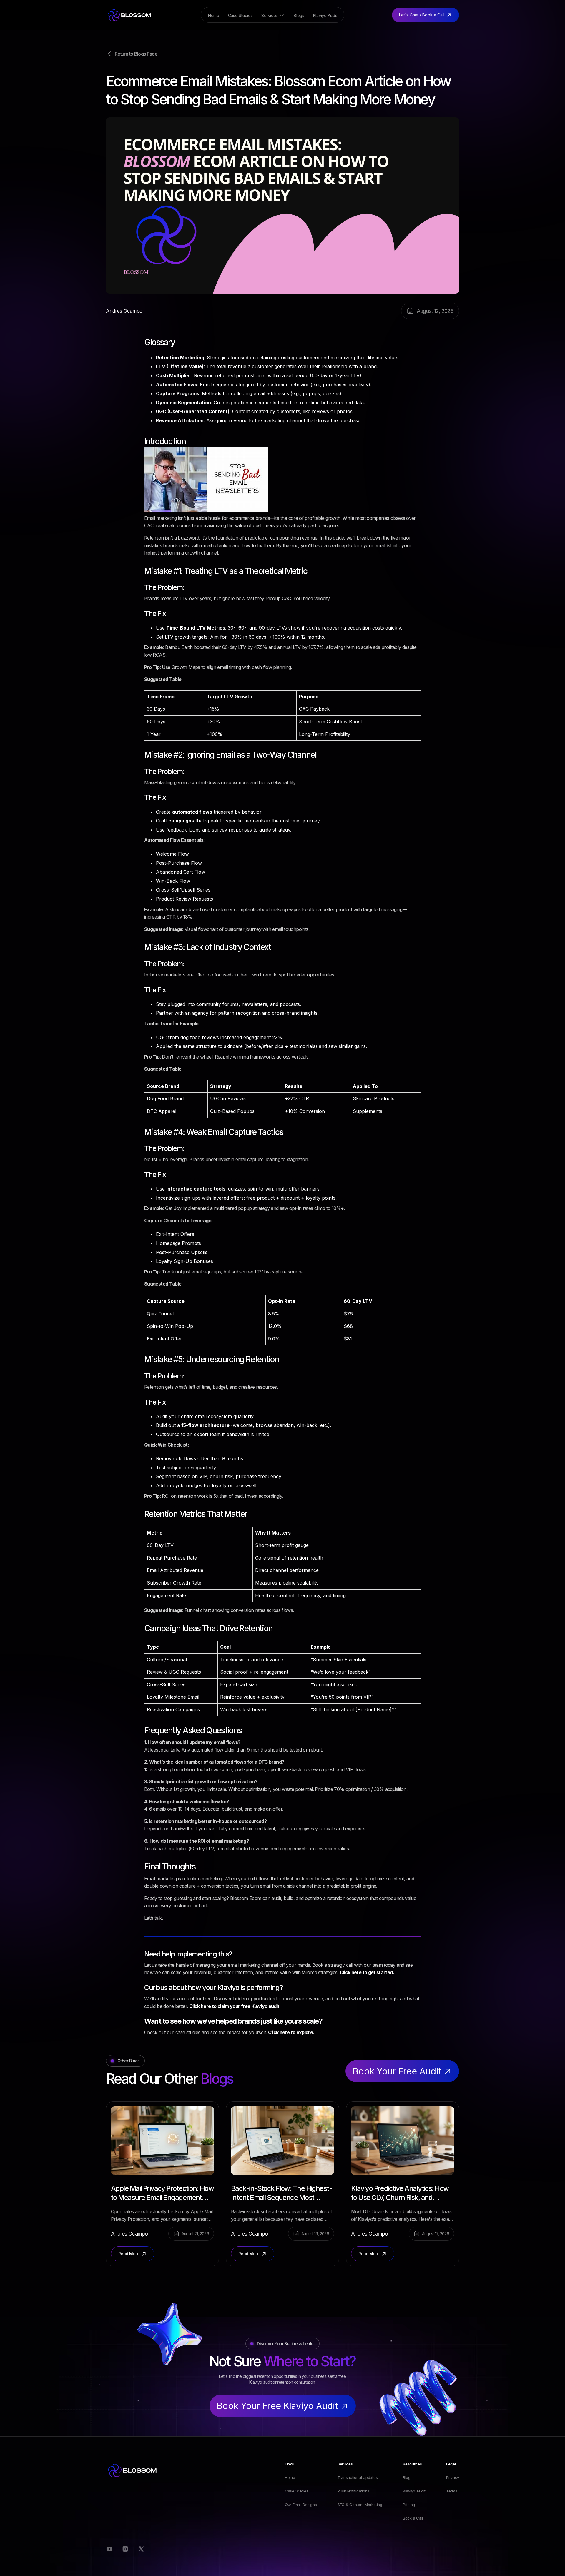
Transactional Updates (358, 2477)
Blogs (408, 2477)
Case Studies (297, 2491)
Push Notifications (353, 2491)
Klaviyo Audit (414, 2491)
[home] (129, 15)
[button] (273, 16)
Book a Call (413, 2518)
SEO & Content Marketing (360, 2505)
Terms (452, 2491)
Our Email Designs (301, 2505)
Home (290, 2477)
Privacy (453, 2477)
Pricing (409, 2505)
